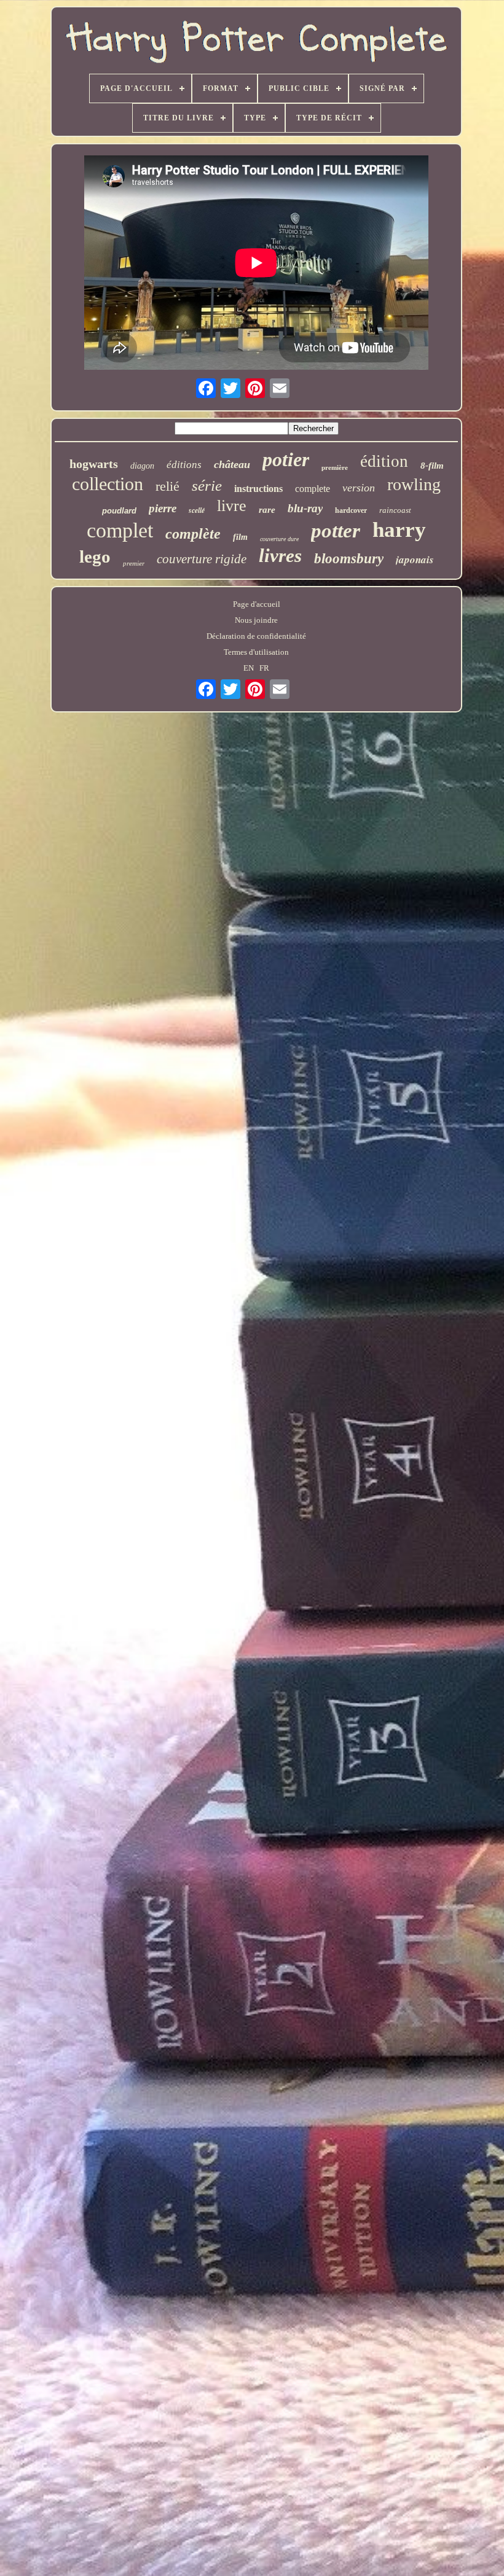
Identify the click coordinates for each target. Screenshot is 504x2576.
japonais (415, 560)
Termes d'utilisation (256, 652)
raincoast (395, 510)
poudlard (119, 511)
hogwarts (94, 464)
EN (249, 668)
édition (384, 461)
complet (120, 530)
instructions (258, 489)
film (240, 537)
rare (267, 510)
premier (134, 563)
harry (399, 530)
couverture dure (279, 539)
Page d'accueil (257, 604)
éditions (184, 465)
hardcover (351, 510)
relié (167, 486)
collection (108, 484)
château (232, 464)
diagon (142, 466)
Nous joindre (256, 620)
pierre (163, 508)
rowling (414, 484)
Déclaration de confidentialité (256, 636)
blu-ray (305, 508)
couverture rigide (202, 559)
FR (264, 668)
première (335, 467)
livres (280, 556)
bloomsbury (349, 559)
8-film (432, 466)
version (359, 488)
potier (286, 459)
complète (193, 534)
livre (232, 506)
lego (95, 556)
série (207, 486)
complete (313, 489)
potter (336, 531)
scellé (197, 510)
